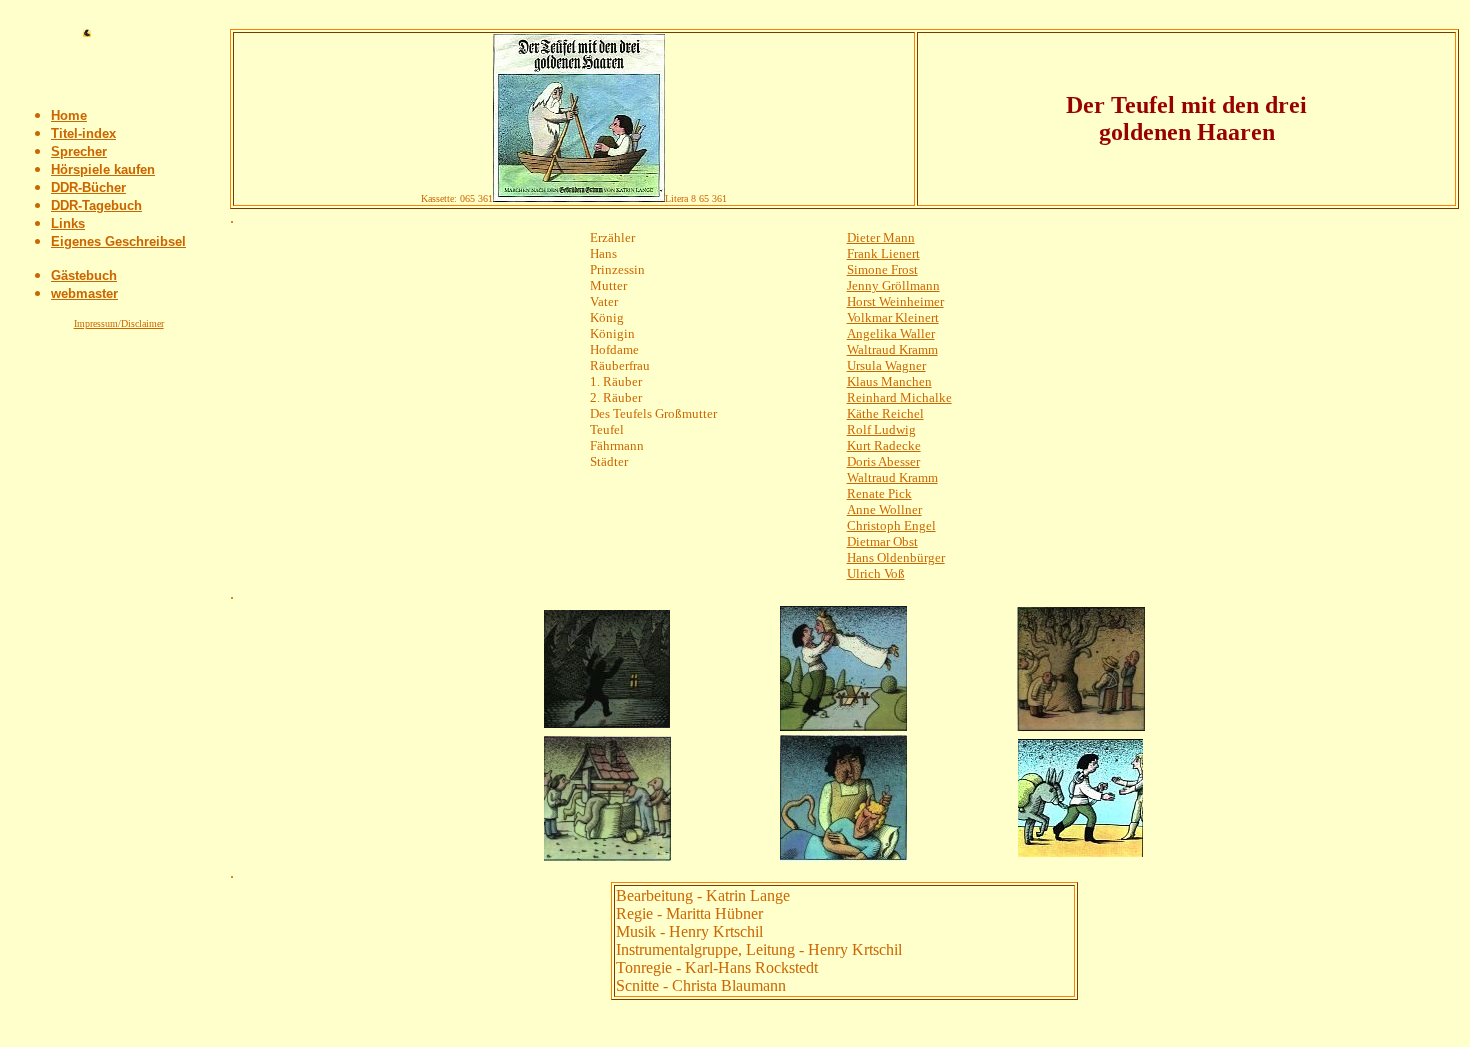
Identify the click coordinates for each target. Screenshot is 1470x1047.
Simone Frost (882, 269)
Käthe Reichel (885, 413)
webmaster (84, 293)
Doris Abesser (883, 461)
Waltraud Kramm (892, 349)
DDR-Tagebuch (96, 205)
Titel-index (83, 133)
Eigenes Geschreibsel (118, 241)
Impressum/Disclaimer (119, 323)
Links (68, 223)
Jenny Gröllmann (893, 285)
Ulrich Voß (876, 573)
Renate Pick (879, 493)
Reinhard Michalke (899, 397)
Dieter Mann (881, 237)
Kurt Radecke (884, 445)
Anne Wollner (884, 509)
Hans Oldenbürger (896, 557)
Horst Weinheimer (895, 301)
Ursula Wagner (886, 365)
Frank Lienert (883, 253)
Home (69, 115)
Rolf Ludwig (881, 429)
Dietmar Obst (882, 541)
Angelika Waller (891, 333)
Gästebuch (84, 275)
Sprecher (79, 151)
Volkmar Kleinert (893, 317)
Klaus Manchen (889, 381)
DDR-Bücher (88, 187)
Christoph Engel (891, 525)
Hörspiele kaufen (103, 169)
